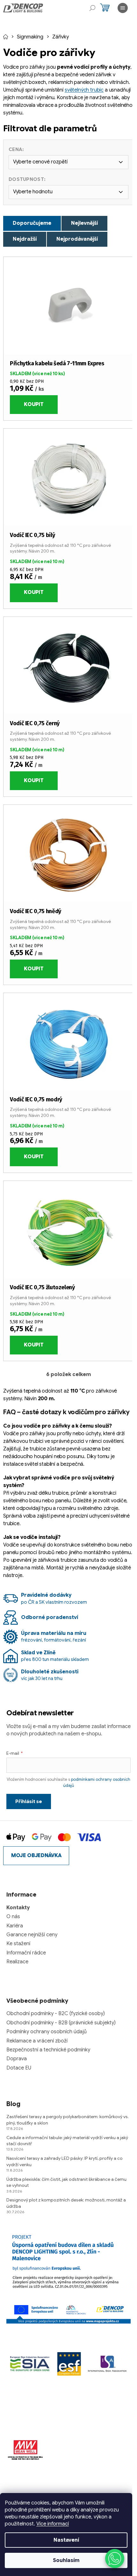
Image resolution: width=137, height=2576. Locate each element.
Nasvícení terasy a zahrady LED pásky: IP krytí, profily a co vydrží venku (65, 2161)
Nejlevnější (84, 223)
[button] (115, 2559)
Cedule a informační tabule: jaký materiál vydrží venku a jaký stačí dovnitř (67, 2141)
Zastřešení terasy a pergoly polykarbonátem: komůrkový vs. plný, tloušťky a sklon (68, 2120)
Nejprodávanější (77, 239)
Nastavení (66, 2540)
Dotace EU (19, 2068)
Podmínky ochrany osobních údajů (47, 2032)
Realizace (17, 1962)
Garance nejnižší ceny (32, 1935)
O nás (13, 1917)
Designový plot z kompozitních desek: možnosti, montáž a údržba (66, 2203)
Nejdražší (25, 239)
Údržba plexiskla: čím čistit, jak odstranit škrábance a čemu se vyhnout (66, 2182)
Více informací (53, 2524)
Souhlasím (66, 2560)
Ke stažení (18, 1944)
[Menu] (123, 8)
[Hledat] (92, 8)
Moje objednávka (36, 1856)
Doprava (17, 2059)
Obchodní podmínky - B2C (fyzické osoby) (56, 2014)
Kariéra (15, 1926)
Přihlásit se (29, 1801)
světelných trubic (84, 90)
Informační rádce (26, 1953)
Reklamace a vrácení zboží (37, 2041)
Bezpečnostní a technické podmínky (48, 2050)
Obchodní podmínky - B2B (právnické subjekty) (61, 2023)
